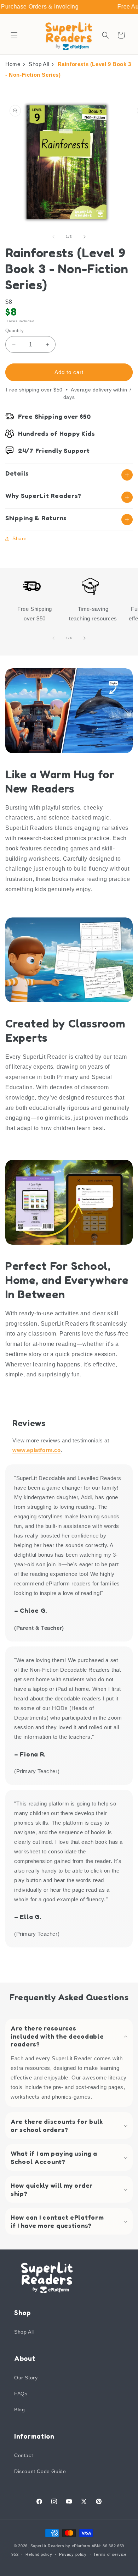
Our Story (26, 2378)
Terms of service (110, 2554)
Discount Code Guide (40, 2471)
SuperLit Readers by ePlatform (60, 2546)
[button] (14, 35)
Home (13, 64)
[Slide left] (53, 237)
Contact (24, 2455)
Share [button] (20, 538)
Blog (19, 2410)
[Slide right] (85, 237)
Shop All (39, 64)
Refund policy (39, 2554)
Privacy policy (73, 2554)
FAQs (21, 2394)
